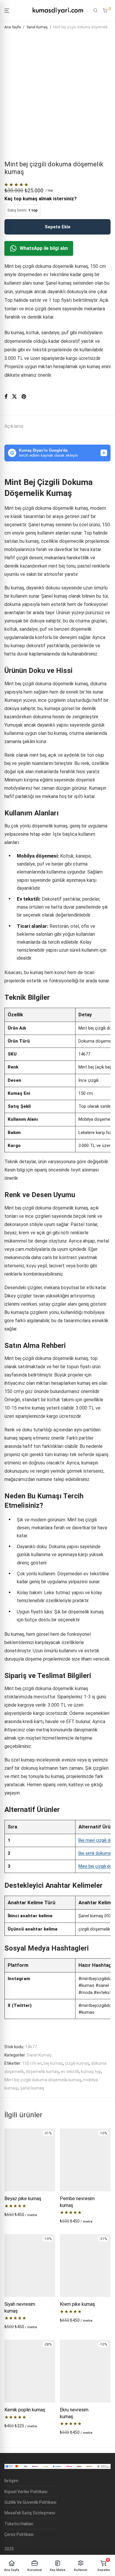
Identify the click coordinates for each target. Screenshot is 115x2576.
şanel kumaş (32, 2088)
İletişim (11, 2481)
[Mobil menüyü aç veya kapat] (7, 11)
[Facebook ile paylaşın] (6, 397)
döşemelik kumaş (42, 2072)
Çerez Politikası (19, 2534)
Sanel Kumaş (37, 27)
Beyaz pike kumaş (23, 2199)
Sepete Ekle (58, 227)
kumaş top (91, 2072)
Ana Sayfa (13, 27)
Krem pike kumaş (77, 2304)
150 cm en (32, 2063)
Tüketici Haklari (19, 2524)
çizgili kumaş (77, 2063)
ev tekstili (70, 2072)
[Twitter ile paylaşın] (14, 397)
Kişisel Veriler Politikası (26, 2492)
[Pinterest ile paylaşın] (24, 397)
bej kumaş (53, 2063)
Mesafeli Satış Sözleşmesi (30, 2513)
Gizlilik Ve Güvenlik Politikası (30, 2502)
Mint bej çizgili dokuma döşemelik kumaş (43, 2080)
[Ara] (96, 11)
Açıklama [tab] (14, 426)
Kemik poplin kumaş (25, 2410)
